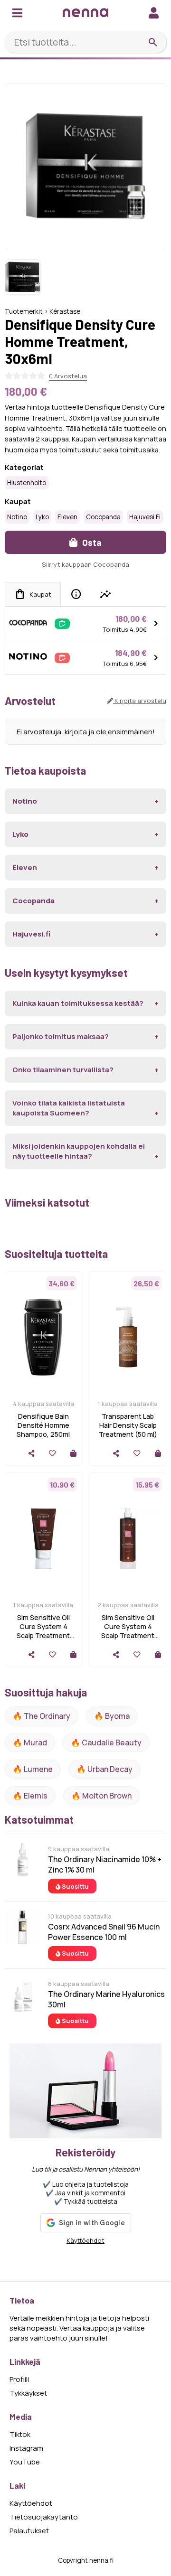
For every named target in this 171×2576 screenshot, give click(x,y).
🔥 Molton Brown (101, 1796)
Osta (91, 542)
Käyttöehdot (85, 2240)
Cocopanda (103, 517)
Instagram (26, 2448)
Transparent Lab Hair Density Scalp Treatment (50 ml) (128, 1425)
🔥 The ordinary (42, 1716)
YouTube (25, 2462)
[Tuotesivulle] (73, 1453)
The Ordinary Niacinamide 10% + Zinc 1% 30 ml (105, 1864)
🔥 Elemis (30, 1796)
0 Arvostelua (68, 376)
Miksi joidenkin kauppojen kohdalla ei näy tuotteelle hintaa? (79, 1151)
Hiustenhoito (27, 483)
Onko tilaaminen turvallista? (63, 1070)
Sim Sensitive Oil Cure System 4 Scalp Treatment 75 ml (43, 1631)
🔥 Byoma (112, 1716)
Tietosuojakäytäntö (44, 2517)
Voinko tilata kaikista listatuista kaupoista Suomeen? (69, 1108)
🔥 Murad (30, 1742)
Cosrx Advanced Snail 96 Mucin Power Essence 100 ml (104, 1932)
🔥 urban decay (104, 1769)
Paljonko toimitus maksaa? (61, 1036)
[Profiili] (154, 13)
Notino (17, 517)
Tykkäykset (28, 2393)
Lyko (42, 517)
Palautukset (29, 2531)
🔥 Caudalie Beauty (106, 1742)
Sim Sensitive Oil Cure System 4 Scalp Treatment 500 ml (128, 1631)
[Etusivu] (85, 13)
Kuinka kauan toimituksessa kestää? (78, 1003)
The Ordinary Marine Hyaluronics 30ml (106, 1999)
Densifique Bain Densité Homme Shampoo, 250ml (43, 1425)
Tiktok (20, 2434)
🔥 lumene (33, 1769)
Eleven (67, 517)
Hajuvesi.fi (145, 517)
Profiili (19, 2379)
